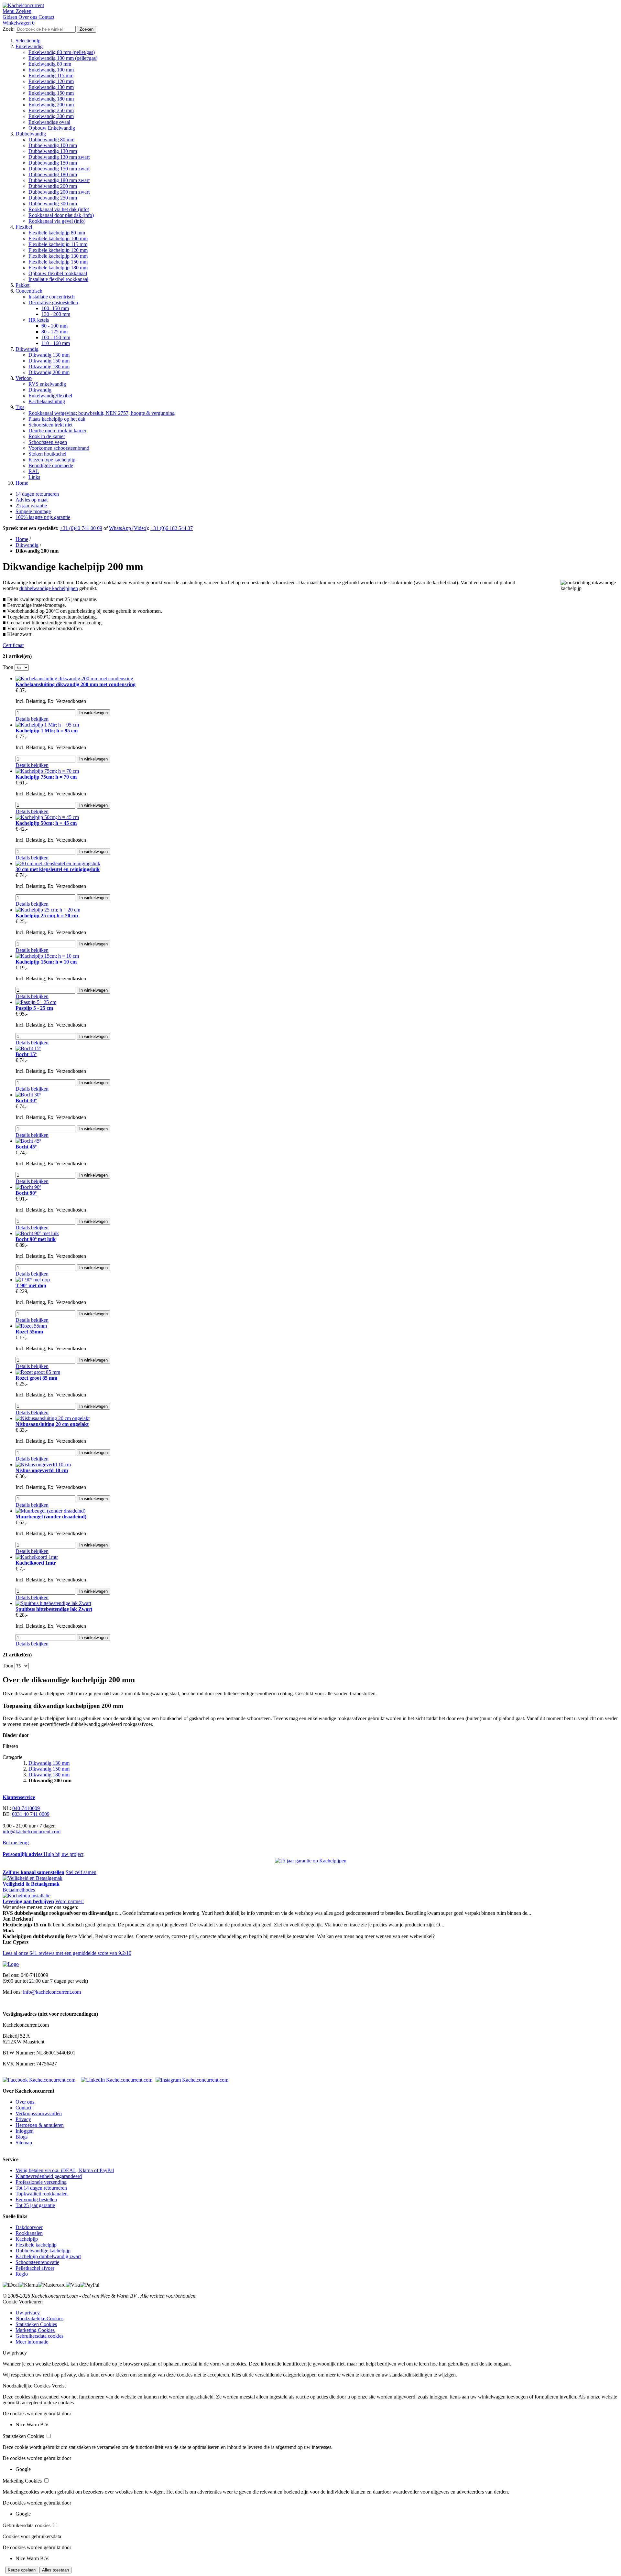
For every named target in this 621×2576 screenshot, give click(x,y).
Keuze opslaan (22, 2570)
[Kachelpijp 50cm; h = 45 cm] (47, 817)
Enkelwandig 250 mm (51, 110)
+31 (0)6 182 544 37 (172, 528)
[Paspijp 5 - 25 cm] (36, 1002)
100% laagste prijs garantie (43, 517)
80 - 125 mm (54, 332)
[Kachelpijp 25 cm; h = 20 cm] (48, 910)
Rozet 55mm (29, 1332)
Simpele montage (33, 511)
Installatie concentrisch (52, 297)
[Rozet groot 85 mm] (38, 1372)
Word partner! (70, 1901)
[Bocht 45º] (28, 1141)
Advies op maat (32, 500)
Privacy (23, 2119)
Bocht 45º (26, 1147)
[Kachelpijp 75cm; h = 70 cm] (47, 771)
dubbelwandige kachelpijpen (49, 588)
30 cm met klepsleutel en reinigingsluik (58, 869)
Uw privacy (28, 2313)
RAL (34, 471)
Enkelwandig (29, 46)
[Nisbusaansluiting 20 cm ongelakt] (53, 1418)
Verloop (24, 378)
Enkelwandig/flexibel (50, 396)
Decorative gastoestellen (53, 302)
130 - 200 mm (56, 314)
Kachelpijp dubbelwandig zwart (48, 2256)
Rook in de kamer (47, 436)
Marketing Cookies (35, 2330)
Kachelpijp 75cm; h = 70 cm (46, 777)
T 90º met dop (31, 1285)
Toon (8, 667)
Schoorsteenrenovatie (37, 2262)
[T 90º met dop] (33, 1280)
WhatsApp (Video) (128, 528)
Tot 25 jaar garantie (35, 2205)
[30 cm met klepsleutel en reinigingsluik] (58, 863)
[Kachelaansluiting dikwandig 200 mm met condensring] (74, 679)
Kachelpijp (27, 2239)
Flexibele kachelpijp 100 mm (58, 238)
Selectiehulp (28, 41)
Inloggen (25, 2131)
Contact (23, 2108)
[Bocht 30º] (28, 1095)
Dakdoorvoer (29, 2227)
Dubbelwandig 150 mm (53, 163)
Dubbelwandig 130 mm (53, 151)
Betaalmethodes (19, 1890)
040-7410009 (26, 1808)
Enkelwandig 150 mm (51, 93)
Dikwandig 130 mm (49, 355)
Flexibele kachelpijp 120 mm (58, 250)
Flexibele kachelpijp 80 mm (57, 233)
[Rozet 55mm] (31, 1326)
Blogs (22, 2137)
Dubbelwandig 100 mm (53, 145)
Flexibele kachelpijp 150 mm (58, 262)
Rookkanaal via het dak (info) (59, 209)
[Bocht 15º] (28, 1048)
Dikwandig (27, 349)
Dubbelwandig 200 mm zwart (59, 192)
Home (22, 483)
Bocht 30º (26, 1100)
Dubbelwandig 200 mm (53, 186)
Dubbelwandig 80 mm (51, 140)
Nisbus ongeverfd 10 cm (42, 1470)
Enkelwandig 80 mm (50, 64)
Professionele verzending (41, 2182)
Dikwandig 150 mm (49, 361)
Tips (20, 407)
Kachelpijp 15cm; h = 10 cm (46, 962)
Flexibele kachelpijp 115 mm (58, 244)
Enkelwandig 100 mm (51, 70)
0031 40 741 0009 (31, 1814)
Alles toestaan (55, 2570)
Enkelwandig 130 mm (51, 87)
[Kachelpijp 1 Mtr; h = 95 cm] (47, 725)
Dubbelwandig (31, 134)
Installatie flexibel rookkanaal (58, 279)
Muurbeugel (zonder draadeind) (51, 1517)
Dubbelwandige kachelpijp (43, 2251)
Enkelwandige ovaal (49, 122)
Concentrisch (29, 291)
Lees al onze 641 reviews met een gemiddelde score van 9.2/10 (67, 1953)
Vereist (59, 2386)
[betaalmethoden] (33, 1878)
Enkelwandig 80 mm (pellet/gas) (62, 52)
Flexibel (24, 227)
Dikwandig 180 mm (49, 366)
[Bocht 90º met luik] (37, 1233)
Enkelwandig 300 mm (51, 116)
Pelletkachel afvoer (35, 2268)
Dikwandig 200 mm (49, 372)
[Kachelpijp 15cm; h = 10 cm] (47, 956)
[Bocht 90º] (28, 1187)
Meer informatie (32, 2342)
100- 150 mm (55, 308)
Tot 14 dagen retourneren (41, 2188)
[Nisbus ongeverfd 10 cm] (43, 1465)
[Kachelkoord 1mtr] (37, 1557)
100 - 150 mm (56, 337)
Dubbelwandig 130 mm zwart (59, 157)
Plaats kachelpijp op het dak (57, 419)
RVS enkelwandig (47, 384)
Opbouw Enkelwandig (52, 128)
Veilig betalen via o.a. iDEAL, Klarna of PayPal (65, 2170)
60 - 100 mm (54, 326)
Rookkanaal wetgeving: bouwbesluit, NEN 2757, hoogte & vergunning (102, 413)
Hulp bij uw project (64, 1854)
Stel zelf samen (81, 1872)
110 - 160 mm (56, 343)
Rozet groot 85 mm (36, 1378)
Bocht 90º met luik (36, 1239)
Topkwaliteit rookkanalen (42, 2194)
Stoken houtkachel (47, 454)
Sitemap (24, 2143)
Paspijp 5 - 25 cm (34, 1008)
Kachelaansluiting (47, 401)
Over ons (25, 2102)
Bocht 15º (26, 1054)
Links (34, 477)
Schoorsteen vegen (48, 442)
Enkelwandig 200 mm (51, 105)
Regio (22, 2274)
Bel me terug (16, 1843)
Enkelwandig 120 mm (51, 81)
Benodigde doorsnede (51, 465)
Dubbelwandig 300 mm (53, 204)
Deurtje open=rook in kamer (57, 431)
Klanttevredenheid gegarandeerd (49, 2176)
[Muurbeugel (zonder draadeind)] (50, 1511)
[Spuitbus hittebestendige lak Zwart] (53, 1603)
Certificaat (13, 645)
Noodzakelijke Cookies (39, 2318)
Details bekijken (32, 719)
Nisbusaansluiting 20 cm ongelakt (52, 1424)
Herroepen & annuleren (40, 2125)
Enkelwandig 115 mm (51, 75)
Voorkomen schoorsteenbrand (59, 448)
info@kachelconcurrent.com (32, 1832)
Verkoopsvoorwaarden (39, 2113)
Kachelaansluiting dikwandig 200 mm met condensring (76, 684)
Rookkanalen (29, 2233)
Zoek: (9, 29)
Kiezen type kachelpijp (52, 460)
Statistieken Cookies (36, 2324)
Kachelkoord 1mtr (36, 1563)
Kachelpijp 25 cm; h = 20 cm (47, 916)
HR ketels (39, 320)
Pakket (22, 285)
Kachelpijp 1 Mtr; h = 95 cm (47, 731)
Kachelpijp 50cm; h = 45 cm (46, 823)
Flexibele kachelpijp (36, 2245)
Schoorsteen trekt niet (50, 425)
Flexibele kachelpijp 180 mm (58, 268)
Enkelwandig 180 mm (51, 99)
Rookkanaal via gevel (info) (57, 221)
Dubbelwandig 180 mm (53, 174)
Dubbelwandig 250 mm (53, 198)
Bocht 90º (26, 1193)
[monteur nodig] (27, 1896)
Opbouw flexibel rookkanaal (58, 273)
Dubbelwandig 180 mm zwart (59, 180)
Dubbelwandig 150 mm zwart (59, 169)
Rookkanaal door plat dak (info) (61, 215)
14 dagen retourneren (37, 494)
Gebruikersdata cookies (39, 2336)
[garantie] (311, 1861)
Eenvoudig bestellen (36, 2199)
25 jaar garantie (31, 506)
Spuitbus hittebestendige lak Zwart (54, 1609)
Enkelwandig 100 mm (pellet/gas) (63, 58)
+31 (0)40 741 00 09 (81, 528)
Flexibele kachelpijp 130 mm (58, 256)
